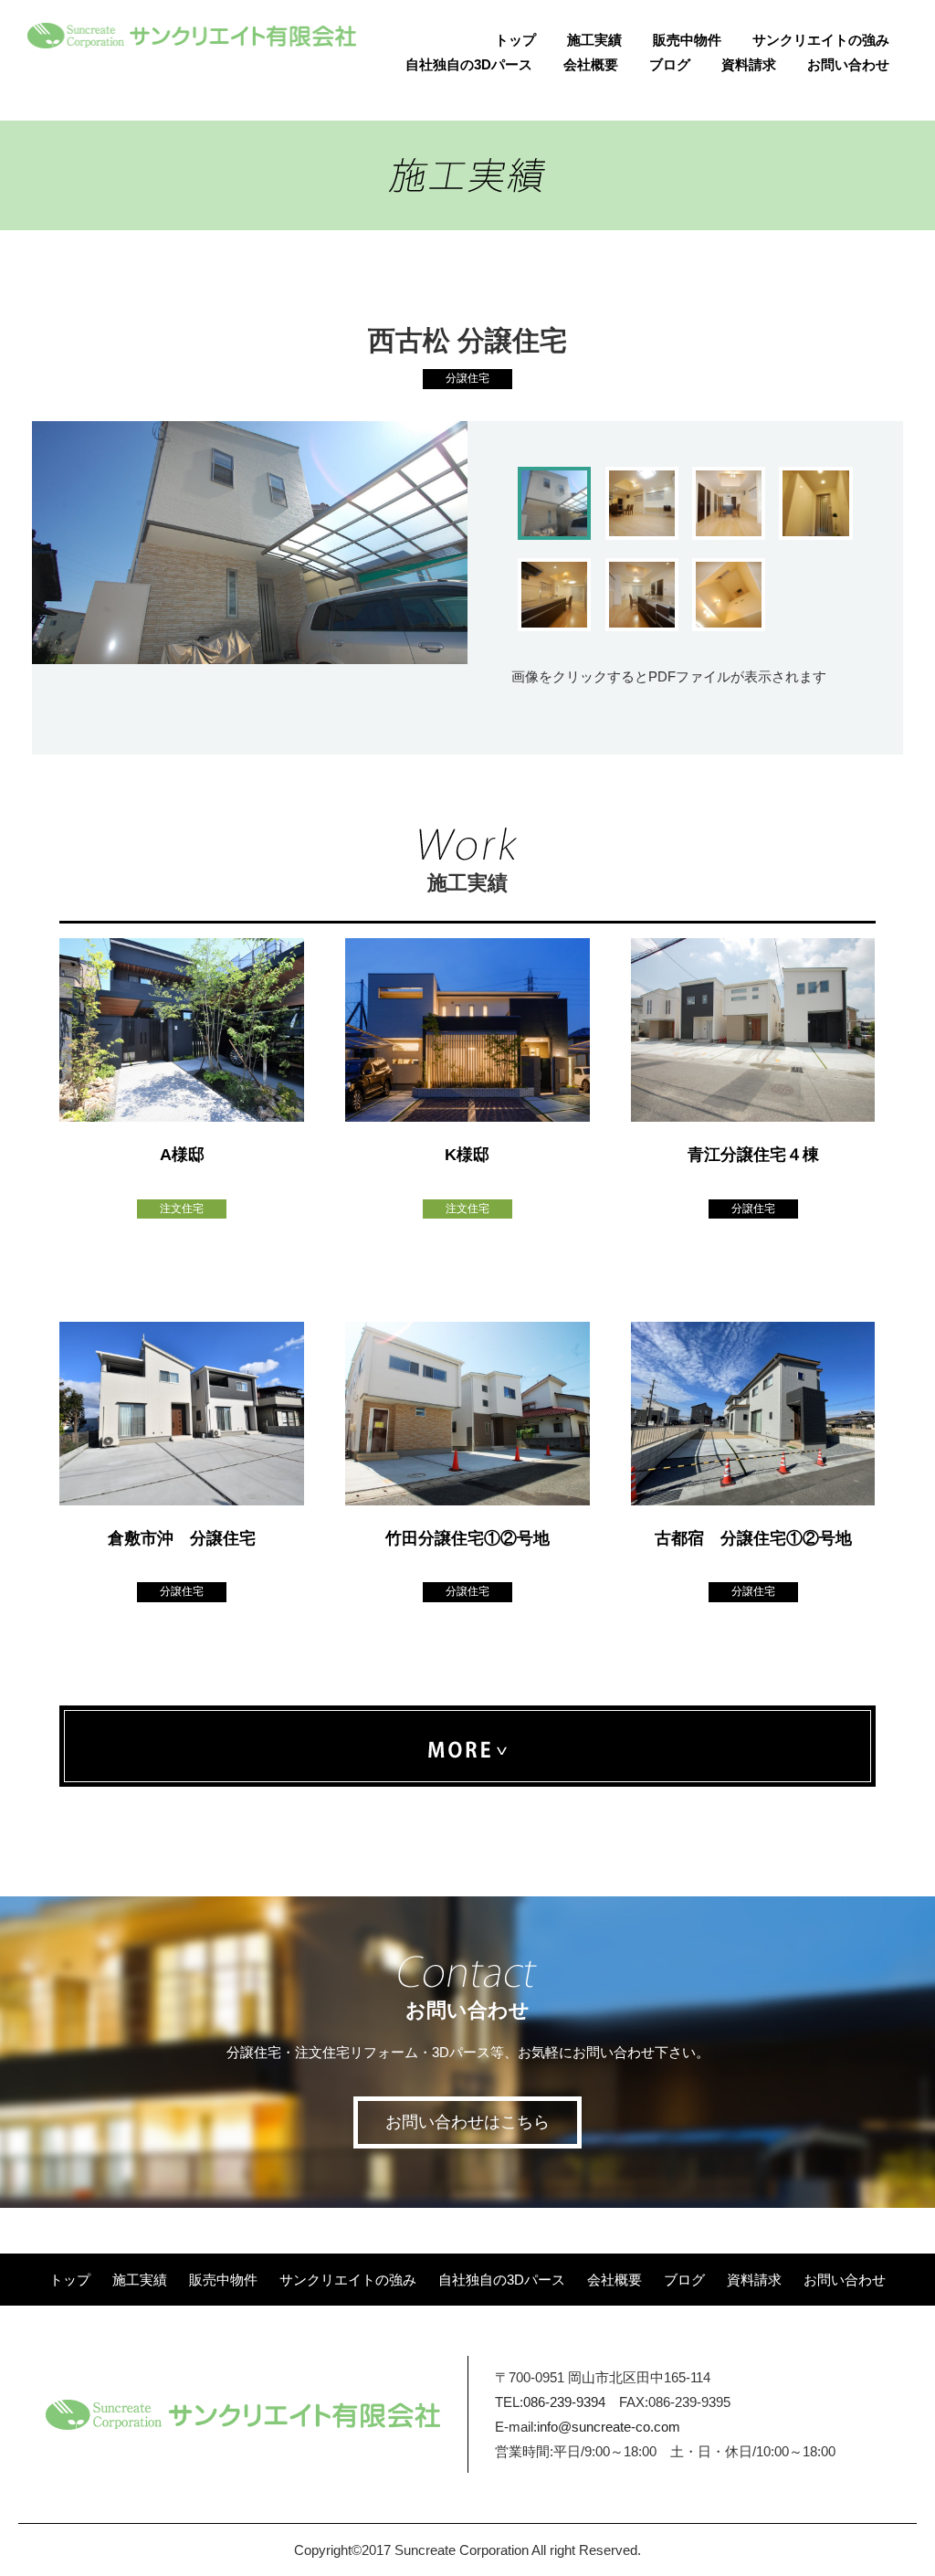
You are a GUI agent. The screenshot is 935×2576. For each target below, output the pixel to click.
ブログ (670, 64)
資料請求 (749, 64)
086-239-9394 (564, 2402)
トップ (515, 40)
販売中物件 (687, 40)
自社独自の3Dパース (469, 64)
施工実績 (594, 40)
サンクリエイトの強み (821, 40)
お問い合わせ (848, 64)
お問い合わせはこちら (467, 2122)
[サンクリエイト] (192, 36)
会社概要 (591, 64)
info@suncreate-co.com (609, 2427)
